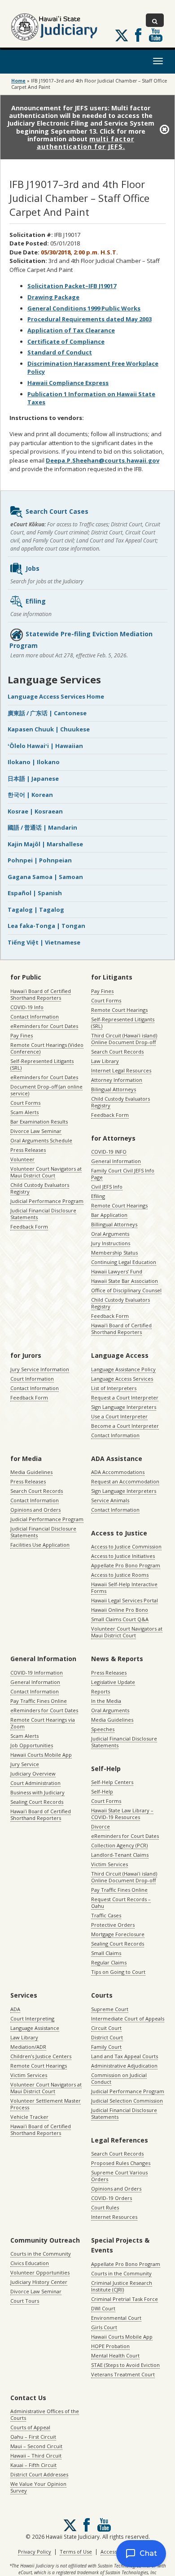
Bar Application (109, 1215)
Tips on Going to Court (118, 1972)
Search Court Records (117, 1052)
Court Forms (25, 1103)
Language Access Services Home (56, 696)
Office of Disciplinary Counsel (126, 1290)
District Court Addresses (39, 2474)
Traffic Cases (106, 1915)
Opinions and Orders (35, 1510)
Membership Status (114, 1253)
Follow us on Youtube (156, 35)
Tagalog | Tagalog (36, 910)
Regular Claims (109, 1962)
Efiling (36, 601)
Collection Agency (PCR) (119, 1845)
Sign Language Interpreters (124, 1407)
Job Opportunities (32, 1745)
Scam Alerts (24, 1112)
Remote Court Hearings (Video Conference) (47, 1048)
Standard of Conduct (60, 352)
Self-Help (102, 1791)
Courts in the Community (41, 2254)
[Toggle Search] (155, 20)
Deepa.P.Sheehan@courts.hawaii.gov (103, 460)
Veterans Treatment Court (123, 2374)
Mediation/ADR (28, 2047)
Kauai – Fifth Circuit (33, 2465)
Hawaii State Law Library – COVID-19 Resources (122, 1814)
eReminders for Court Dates (44, 1026)
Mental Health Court (115, 2355)
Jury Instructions (111, 1243)
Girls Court (104, 2327)
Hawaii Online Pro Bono (120, 1610)
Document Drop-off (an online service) (46, 1090)
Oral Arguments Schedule (41, 1140)
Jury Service (25, 1764)
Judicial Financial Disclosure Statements (43, 1214)
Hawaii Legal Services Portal (125, 1600)
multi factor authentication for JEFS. (86, 143)
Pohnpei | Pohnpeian (40, 860)
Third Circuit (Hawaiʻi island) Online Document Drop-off (124, 1039)
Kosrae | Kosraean (35, 811)
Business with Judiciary (37, 1792)
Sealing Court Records (37, 1802)
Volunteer (22, 1159)
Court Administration (35, 1783)
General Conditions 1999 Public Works (84, 308)
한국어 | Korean (30, 795)
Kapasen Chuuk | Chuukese (49, 729)
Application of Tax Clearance (71, 330)
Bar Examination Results (39, 1122)
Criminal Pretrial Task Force (125, 2299)
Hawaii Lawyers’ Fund (117, 1271)
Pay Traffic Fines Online (39, 1701)
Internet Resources (114, 2217)
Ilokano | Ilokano (34, 762)
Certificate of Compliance (66, 341)
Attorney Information (117, 1080)
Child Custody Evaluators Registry (40, 1188)
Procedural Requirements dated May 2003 (90, 319)
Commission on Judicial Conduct (119, 2078)
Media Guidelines (31, 1472)
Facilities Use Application (40, 1545)
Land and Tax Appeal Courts (125, 2056)
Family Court (106, 2047)
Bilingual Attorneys (114, 1089)
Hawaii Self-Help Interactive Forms (124, 1588)
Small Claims (106, 1953)
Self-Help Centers (112, 1782)
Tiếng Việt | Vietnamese (44, 942)
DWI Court (103, 2308)
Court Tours (25, 2301)
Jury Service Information (40, 1369)
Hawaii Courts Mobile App (41, 1755)
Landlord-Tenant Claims (120, 1855)
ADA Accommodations (118, 1472)
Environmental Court (116, 2318)
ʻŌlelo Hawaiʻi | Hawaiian (45, 746)
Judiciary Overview (33, 1773)
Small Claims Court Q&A (120, 1619)
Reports (101, 1691)
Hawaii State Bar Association (125, 1281)
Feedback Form (29, 1227)
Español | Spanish (35, 893)
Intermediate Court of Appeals (128, 2018)
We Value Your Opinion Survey (38, 2487)
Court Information (32, 1379)
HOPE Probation (110, 2346)
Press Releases (28, 1150)
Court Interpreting (32, 2018)
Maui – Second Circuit (36, 2446)
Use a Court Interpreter (119, 1416)
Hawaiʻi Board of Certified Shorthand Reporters (41, 994)
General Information (116, 1161)
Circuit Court (106, 2028)
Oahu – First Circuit (33, 2437)
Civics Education (30, 2263)
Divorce (101, 1826)
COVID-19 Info (27, 1007)
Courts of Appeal (30, 2427)
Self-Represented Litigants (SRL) (42, 1064)
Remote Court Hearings (119, 1010)
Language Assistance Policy (123, 1369)
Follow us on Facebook (138, 35)
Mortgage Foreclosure (118, 1934)
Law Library (105, 1061)
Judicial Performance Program (47, 1201)
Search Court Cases (57, 511)
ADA (15, 2009)
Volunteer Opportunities (40, 2272)
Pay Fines (22, 1035)
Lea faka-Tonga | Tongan (46, 926)
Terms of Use (76, 2552)
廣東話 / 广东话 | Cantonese (47, 713)
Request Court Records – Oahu (121, 1902)
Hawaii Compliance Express (68, 383)
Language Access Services (122, 1379)
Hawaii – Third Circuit (36, 2456)
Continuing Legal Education (124, 1262)
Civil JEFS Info (107, 1187)
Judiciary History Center (39, 2282)
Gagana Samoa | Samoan (45, 877)
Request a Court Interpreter (125, 1397)
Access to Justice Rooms (120, 1575)
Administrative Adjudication (124, 2066)
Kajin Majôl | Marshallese (45, 844)
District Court (107, 2037)
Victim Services (109, 1864)
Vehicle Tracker (29, 2117)
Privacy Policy (35, 2552)
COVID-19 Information (37, 1673)
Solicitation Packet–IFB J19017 (72, 286)
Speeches (103, 1729)
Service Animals (110, 1500)
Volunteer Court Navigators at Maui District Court (46, 1172)
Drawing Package (53, 297)
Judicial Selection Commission (127, 2101)
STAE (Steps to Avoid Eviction (125, 2365)
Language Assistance (35, 2028)
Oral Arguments (110, 1234)
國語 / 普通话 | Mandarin (42, 827)
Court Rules (105, 2207)
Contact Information (35, 1017)
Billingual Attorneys (114, 1224)
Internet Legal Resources (121, 1070)
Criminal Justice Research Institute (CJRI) (122, 2286)
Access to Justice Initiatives (123, 1556)
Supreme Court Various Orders (119, 2176)
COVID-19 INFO (109, 1152)
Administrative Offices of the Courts (45, 2414)
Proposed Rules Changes (121, 2163)
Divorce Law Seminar (36, 1131)
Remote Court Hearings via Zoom (43, 1723)
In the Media (106, 1701)
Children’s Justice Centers (41, 2056)
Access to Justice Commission (126, 1546)
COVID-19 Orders (112, 2198)
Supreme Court (110, 2009)
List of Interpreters (114, 1388)
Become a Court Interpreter (125, 1426)
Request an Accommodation (125, 1481)
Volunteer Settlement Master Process (46, 2104)
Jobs (33, 568)
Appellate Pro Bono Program (126, 1565)
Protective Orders (113, 1925)
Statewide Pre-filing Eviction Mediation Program (81, 640)
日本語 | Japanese (33, 778)
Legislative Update (113, 1682)
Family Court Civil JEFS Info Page (123, 1174)
